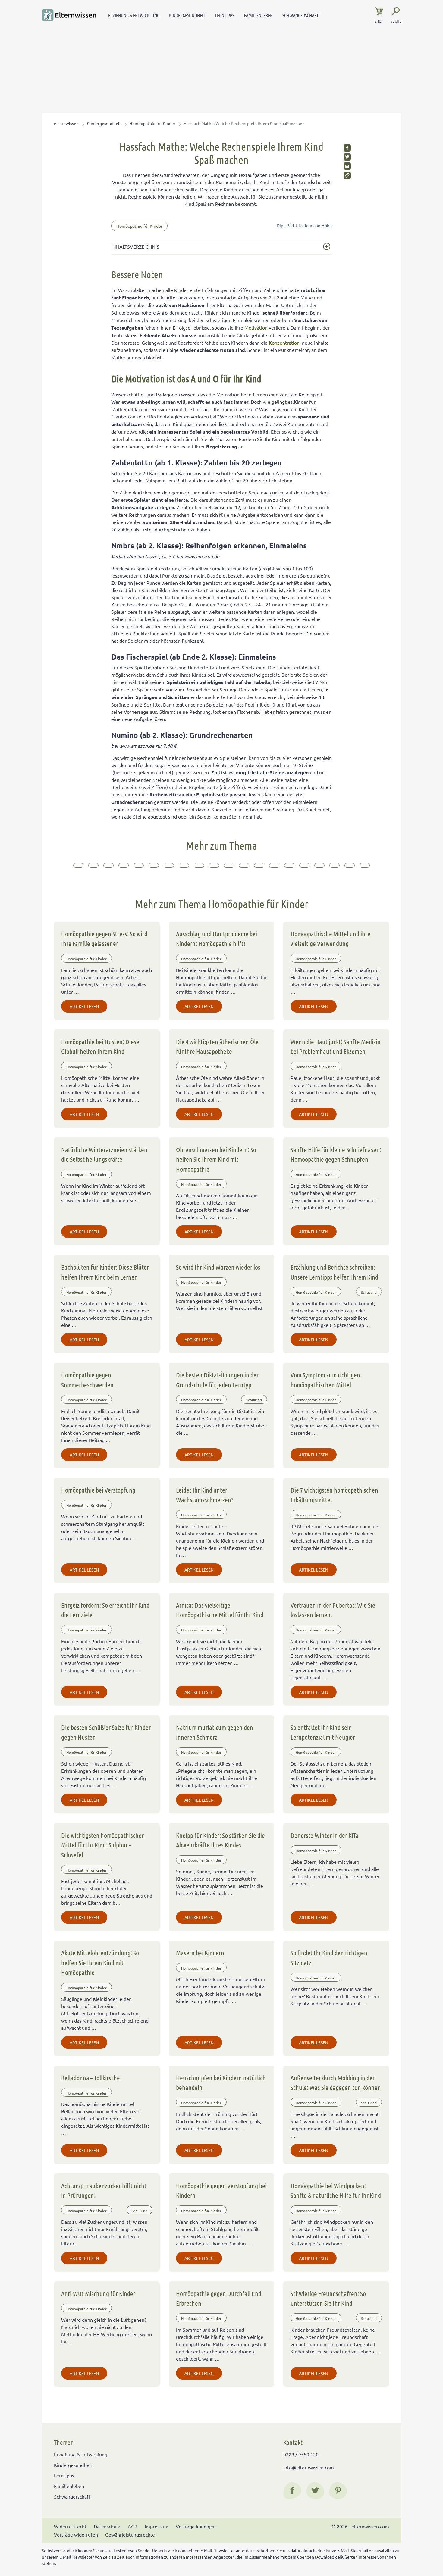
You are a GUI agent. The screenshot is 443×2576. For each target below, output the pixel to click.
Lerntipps (225, 15)
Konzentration (284, 343)
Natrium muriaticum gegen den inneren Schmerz (215, 1732)
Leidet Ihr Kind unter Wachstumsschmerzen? (205, 1495)
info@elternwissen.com (309, 2467)
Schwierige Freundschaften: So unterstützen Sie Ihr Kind (328, 2298)
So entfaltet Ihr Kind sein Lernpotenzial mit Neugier (323, 1732)
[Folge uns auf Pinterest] (338, 2490)
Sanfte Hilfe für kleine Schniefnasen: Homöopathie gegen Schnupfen (336, 1154)
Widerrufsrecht (70, 2526)
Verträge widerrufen (76, 2534)
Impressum (157, 2526)
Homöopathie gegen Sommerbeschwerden (87, 1380)
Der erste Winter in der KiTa (325, 1835)
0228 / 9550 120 (301, 2454)
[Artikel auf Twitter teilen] (347, 157)
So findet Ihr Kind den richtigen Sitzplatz (329, 1957)
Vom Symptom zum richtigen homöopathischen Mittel (325, 1380)
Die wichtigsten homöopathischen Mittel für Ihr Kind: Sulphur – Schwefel (103, 1845)
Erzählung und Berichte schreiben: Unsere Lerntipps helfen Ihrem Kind (334, 1272)
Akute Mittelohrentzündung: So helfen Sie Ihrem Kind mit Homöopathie (100, 1962)
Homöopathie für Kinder (152, 123)
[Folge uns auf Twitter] (315, 2490)
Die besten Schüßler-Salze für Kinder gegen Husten (106, 1732)
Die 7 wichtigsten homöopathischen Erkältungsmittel (334, 1495)
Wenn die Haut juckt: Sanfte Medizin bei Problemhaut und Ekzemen (336, 1046)
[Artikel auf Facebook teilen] (347, 148)
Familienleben (258, 15)
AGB (133, 2526)
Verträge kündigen (196, 2526)
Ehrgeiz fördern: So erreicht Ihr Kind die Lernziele (105, 1610)
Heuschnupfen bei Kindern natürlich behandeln (221, 2082)
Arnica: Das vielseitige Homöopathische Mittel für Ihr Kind (220, 1610)
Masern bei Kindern (200, 1953)
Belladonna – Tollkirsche (91, 2078)
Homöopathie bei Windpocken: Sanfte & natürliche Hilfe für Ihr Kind (336, 2190)
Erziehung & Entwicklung (134, 15)
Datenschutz (107, 2526)
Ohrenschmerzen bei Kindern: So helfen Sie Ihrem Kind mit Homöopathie (216, 1159)
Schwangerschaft (300, 15)
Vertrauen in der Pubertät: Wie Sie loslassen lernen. (333, 1610)
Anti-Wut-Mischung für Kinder (98, 2293)
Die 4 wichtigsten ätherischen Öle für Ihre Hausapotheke (217, 1046)
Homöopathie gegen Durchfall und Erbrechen (219, 2298)
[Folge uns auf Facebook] (292, 2490)
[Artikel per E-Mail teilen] (347, 166)
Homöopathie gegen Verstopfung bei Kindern (221, 2190)
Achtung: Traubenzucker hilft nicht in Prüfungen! (104, 2190)
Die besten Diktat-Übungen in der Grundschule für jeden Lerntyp (217, 1380)
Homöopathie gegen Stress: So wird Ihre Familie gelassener (104, 939)
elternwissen (66, 123)
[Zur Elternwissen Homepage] (69, 15)
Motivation (257, 327)
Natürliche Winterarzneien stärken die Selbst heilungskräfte (104, 1154)
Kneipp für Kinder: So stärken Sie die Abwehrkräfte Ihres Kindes (220, 1840)
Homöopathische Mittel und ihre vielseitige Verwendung (330, 939)
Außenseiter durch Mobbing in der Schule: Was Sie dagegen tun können (336, 2082)
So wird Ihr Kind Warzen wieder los (218, 1267)
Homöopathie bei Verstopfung (98, 1490)
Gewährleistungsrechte (130, 2534)
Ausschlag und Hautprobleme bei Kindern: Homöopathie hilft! (217, 939)
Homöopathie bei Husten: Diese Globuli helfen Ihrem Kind (100, 1046)
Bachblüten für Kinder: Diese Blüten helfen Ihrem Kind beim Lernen (106, 1272)
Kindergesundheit (187, 15)
